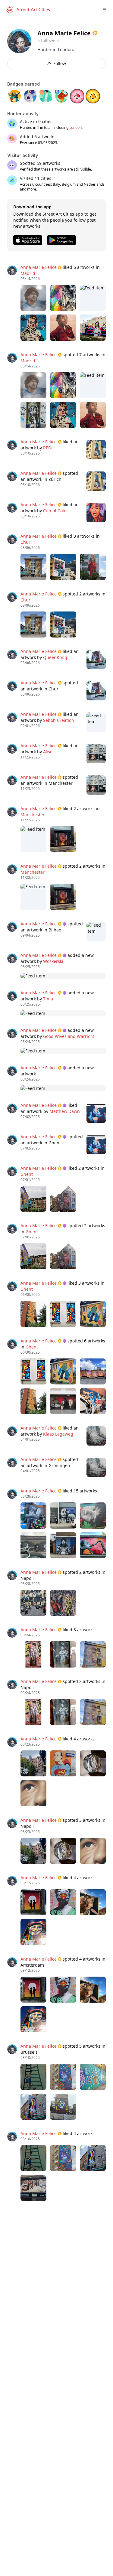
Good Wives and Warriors (69, 1036)
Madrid (28, 273)
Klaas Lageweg (58, 1434)
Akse (48, 752)
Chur (25, 542)
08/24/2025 (30, 1042)
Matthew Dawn (65, 1111)
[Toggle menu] (105, 10)
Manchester (33, 815)
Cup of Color (56, 511)
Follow (60, 63)
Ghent (27, 1174)
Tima (48, 999)
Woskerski (53, 961)
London (75, 127)
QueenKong (55, 657)
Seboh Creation (59, 720)
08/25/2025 (30, 967)
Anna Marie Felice (39, 267)
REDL (48, 448)
